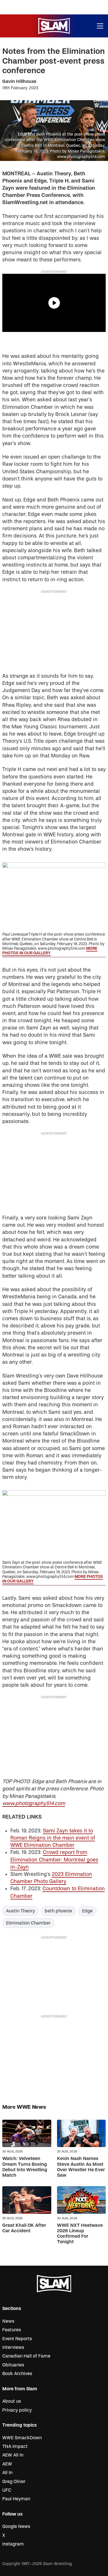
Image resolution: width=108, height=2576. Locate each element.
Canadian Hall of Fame (26, 2356)
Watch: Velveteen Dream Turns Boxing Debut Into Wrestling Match (25, 2167)
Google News (16, 2526)
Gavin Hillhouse (19, 81)
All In (7, 2473)
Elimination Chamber (28, 1923)
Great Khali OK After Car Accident (24, 2228)
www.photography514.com (34, 1803)
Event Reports (17, 2339)
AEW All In (13, 2455)
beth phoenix (58, 1911)
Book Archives (17, 2374)
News (8, 2321)
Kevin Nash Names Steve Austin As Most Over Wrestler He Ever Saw (81, 2167)
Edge (87, 1911)
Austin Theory (20, 1911)
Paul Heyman (16, 2499)
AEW (7, 2464)
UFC (7, 2490)
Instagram (13, 2544)
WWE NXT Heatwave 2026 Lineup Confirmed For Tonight (80, 2234)
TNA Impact (15, 2446)
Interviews (13, 2347)
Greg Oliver (14, 2482)
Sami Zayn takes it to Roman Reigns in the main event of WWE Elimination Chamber (53, 1838)
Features (12, 2330)
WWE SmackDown (22, 2438)
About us (12, 2401)
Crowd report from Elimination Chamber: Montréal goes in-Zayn (54, 1860)
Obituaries (13, 2365)
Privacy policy (17, 2410)
